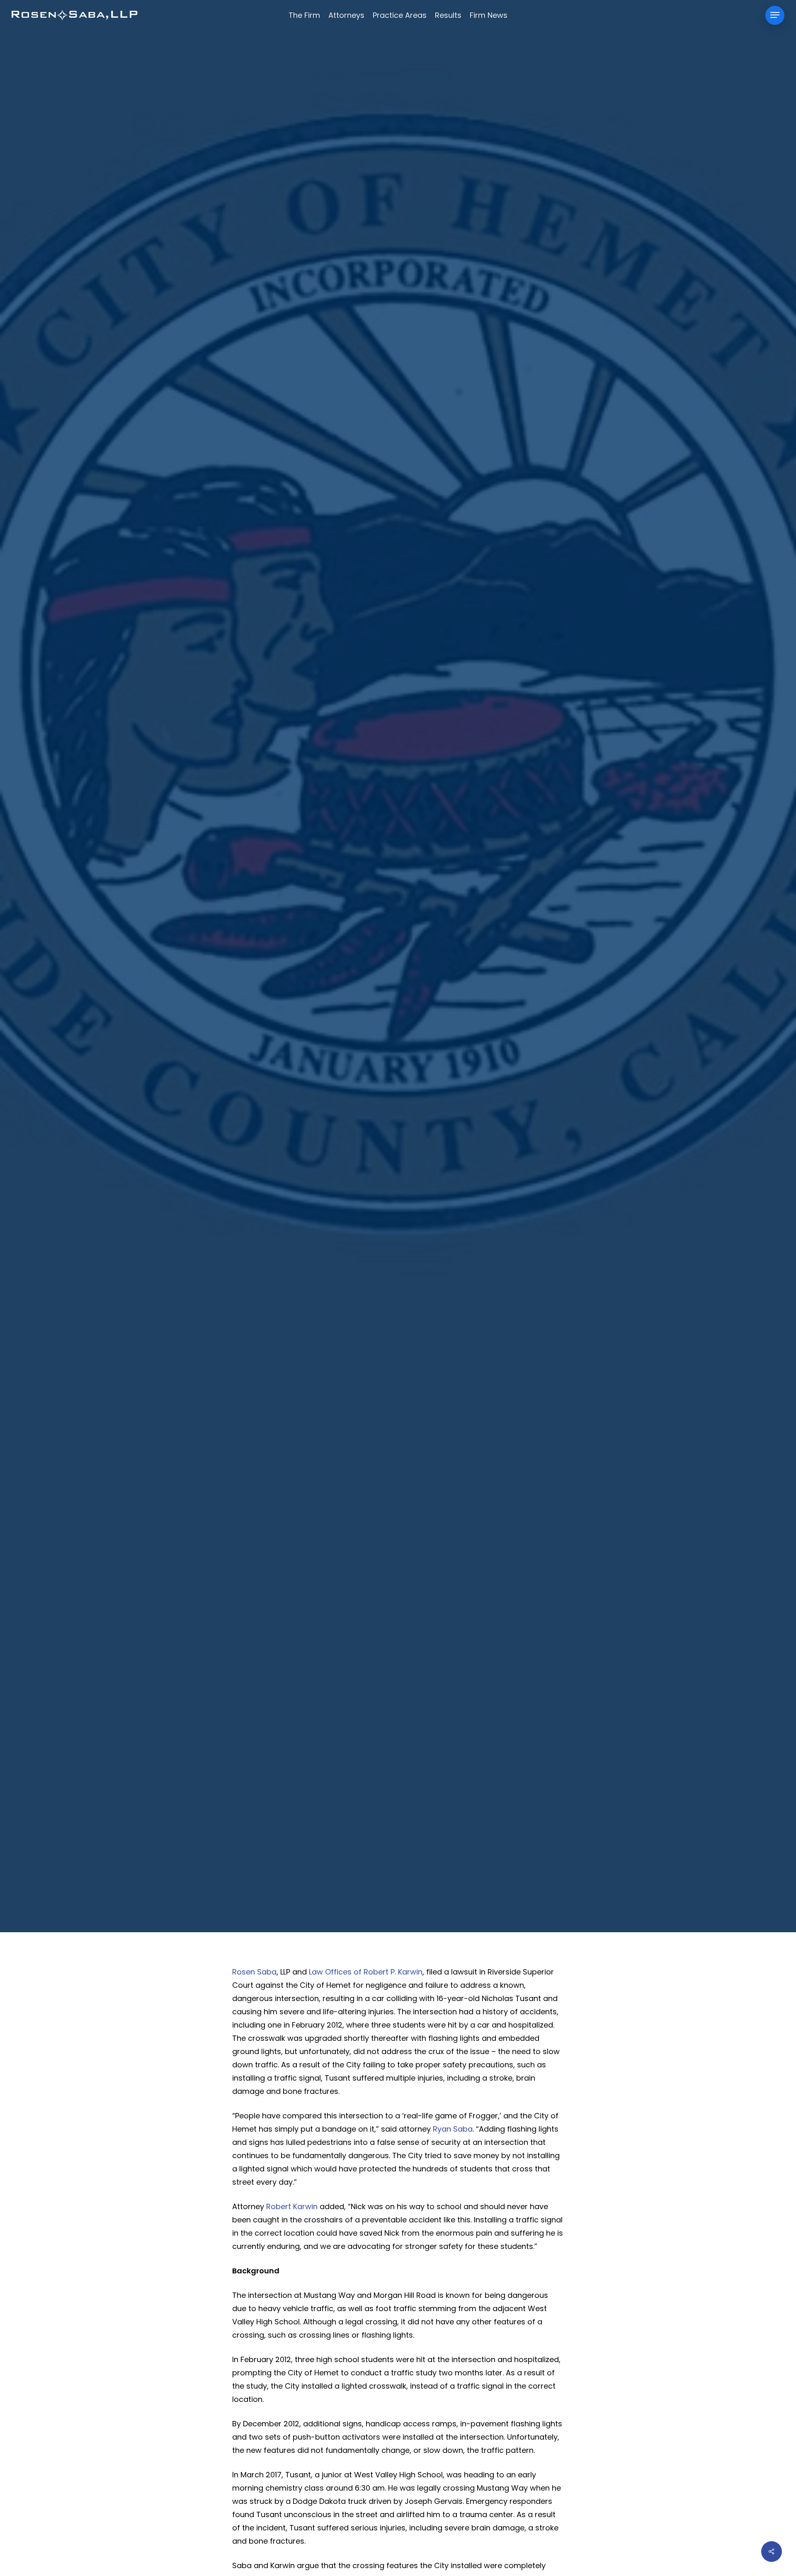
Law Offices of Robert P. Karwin (366, 1972)
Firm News (398, 979)
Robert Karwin (292, 2206)
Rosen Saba (254, 1972)
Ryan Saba (453, 2129)
